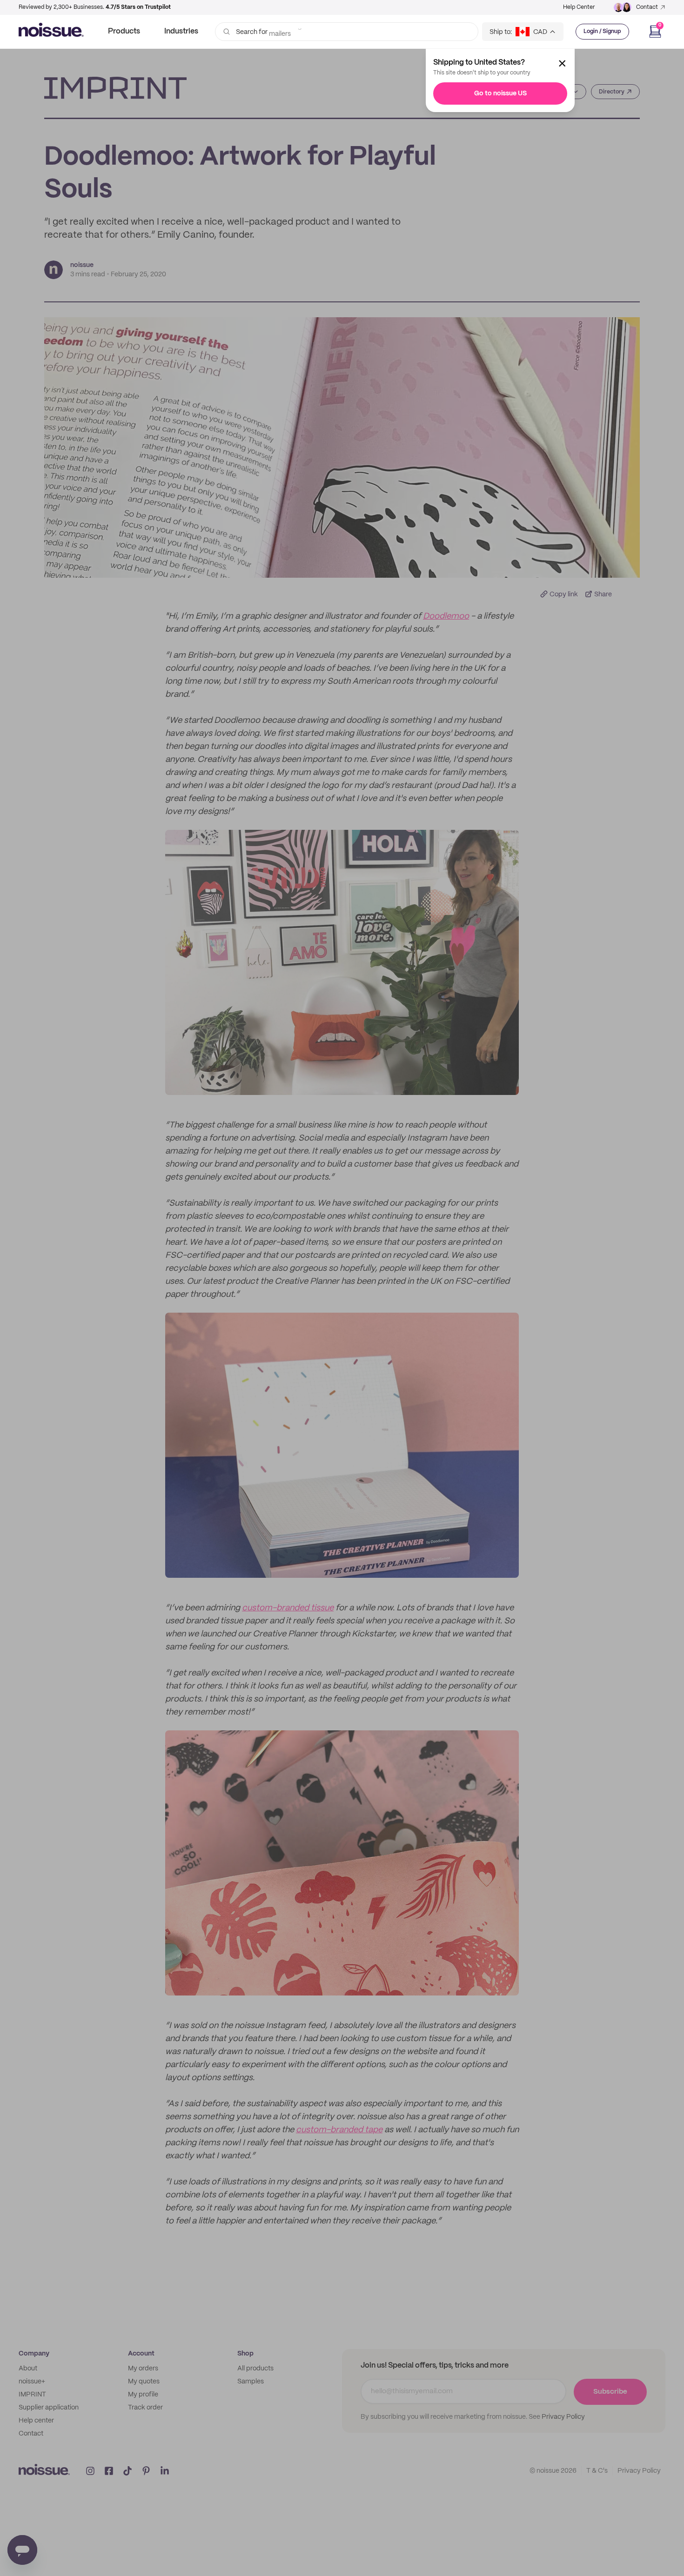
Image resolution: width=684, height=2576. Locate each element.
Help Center (579, 7)
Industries (181, 31)
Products (124, 31)
